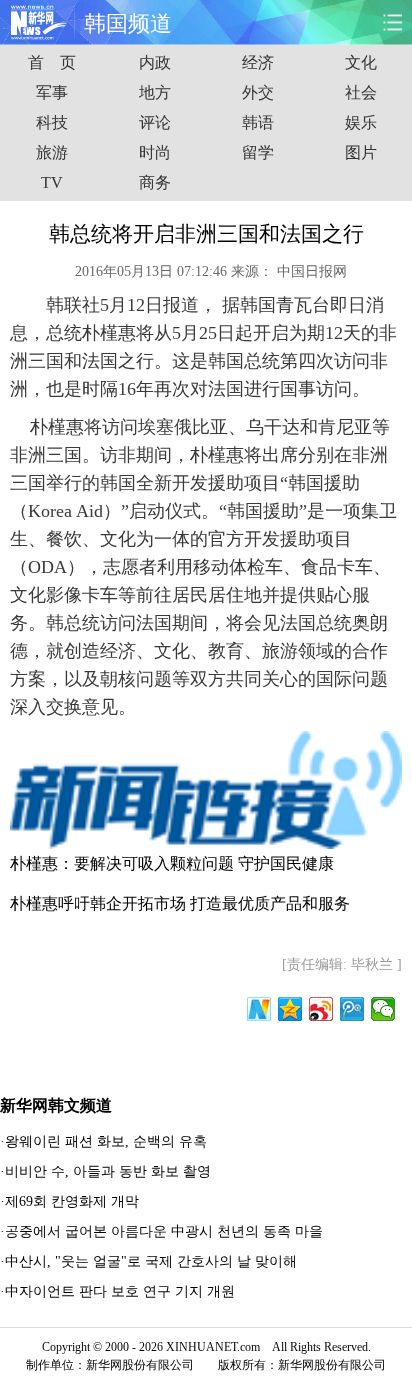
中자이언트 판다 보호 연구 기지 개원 (120, 1291)
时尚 (155, 152)
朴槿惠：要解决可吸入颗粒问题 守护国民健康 (172, 863)
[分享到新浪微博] (321, 1009)
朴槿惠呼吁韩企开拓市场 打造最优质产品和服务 (180, 903)
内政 (155, 62)
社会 (361, 92)
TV (52, 182)
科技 (52, 122)
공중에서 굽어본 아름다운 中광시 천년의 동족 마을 (164, 1231)
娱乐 (361, 122)
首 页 (52, 62)
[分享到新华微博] (259, 1009)
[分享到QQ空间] (290, 1009)
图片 (361, 152)
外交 (258, 92)
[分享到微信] (383, 1009)
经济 (258, 62)
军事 (52, 92)
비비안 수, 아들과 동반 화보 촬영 (108, 1171)
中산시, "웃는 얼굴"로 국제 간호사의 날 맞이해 (151, 1261)
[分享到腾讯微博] (352, 1009)
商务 (155, 182)
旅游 (52, 152)
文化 (361, 62)
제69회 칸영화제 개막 (72, 1201)
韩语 (258, 122)
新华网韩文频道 (56, 1105)
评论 (155, 122)
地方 (155, 92)
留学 (258, 152)
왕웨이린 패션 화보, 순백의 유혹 (106, 1141)
